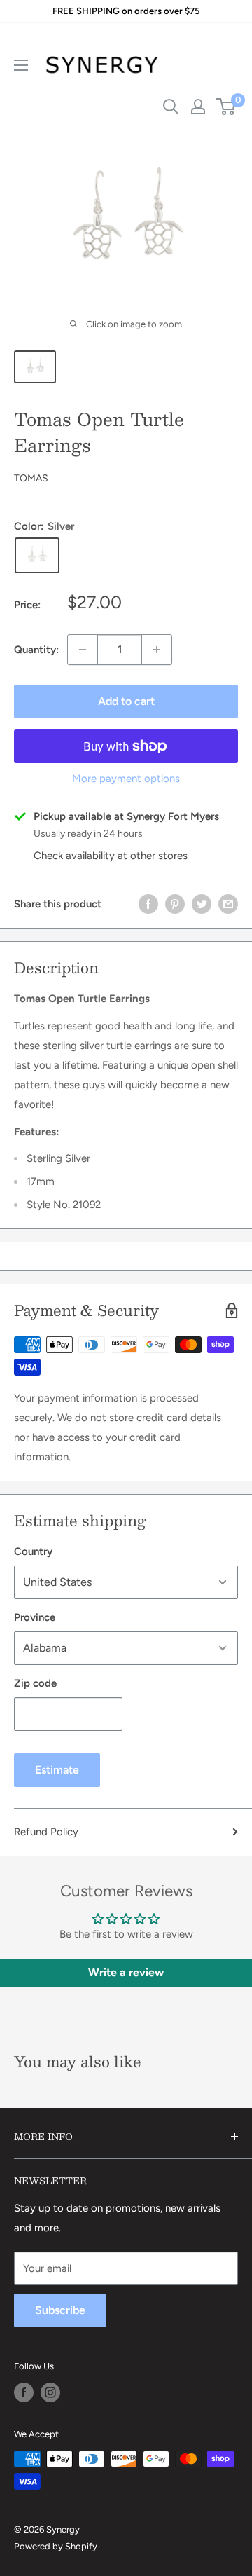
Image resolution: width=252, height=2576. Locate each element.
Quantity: (36, 650)
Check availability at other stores (111, 856)
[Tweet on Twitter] (202, 904)
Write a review (126, 1972)
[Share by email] (228, 904)
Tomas (31, 478)
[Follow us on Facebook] (24, 2392)
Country (33, 1551)
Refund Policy (46, 1832)
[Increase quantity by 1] (157, 650)
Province (35, 1617)
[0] (226, 107)
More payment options (126, 779)
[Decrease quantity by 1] (83, 650)
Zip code (35, 1683)
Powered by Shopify (56, 2546)
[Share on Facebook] (148, 904)
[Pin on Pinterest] (175, 904)
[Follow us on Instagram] (50, 2392)
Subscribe (60, 2310)
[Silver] (37, 555)
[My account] (198, 107)
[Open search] (171, 107)
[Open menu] (21, 65)
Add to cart (126, 701)
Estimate (57, 1770)
